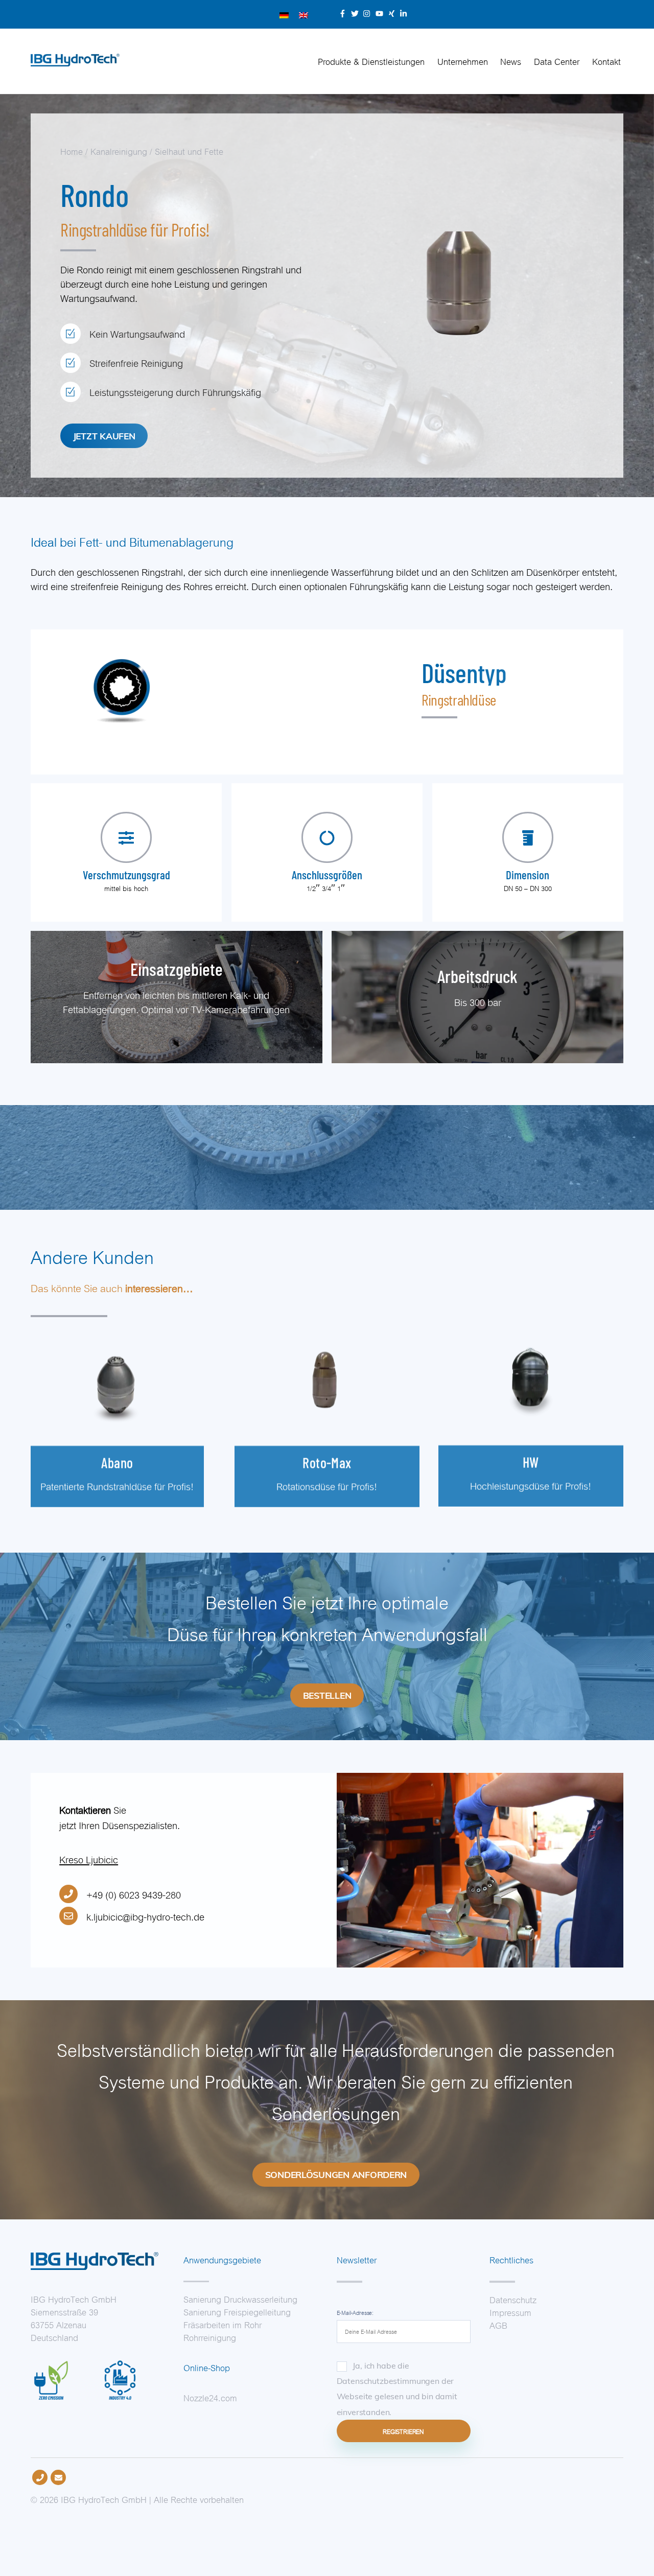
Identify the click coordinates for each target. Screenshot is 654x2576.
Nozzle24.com (210, 2397)
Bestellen (327, 1695)
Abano (117, 1463)
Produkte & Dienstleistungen (371, 61)
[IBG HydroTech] (75, 61)
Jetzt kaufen (104, 436)
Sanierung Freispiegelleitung (237, 2311)
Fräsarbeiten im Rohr (223, 2324)
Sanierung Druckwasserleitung (240, 2299)
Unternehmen (463, 61)
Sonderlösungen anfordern (336, 2174)
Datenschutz (513, 2299)
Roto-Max (327, 1463)
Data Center (557, 61)
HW (531, 1462)
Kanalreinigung (119, 151)
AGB (498, 2325)
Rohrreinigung (210, 2337)
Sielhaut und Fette (189, 151)
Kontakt (606, 61)
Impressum (510, 2312)
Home (72, 151)
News (511, 61)
